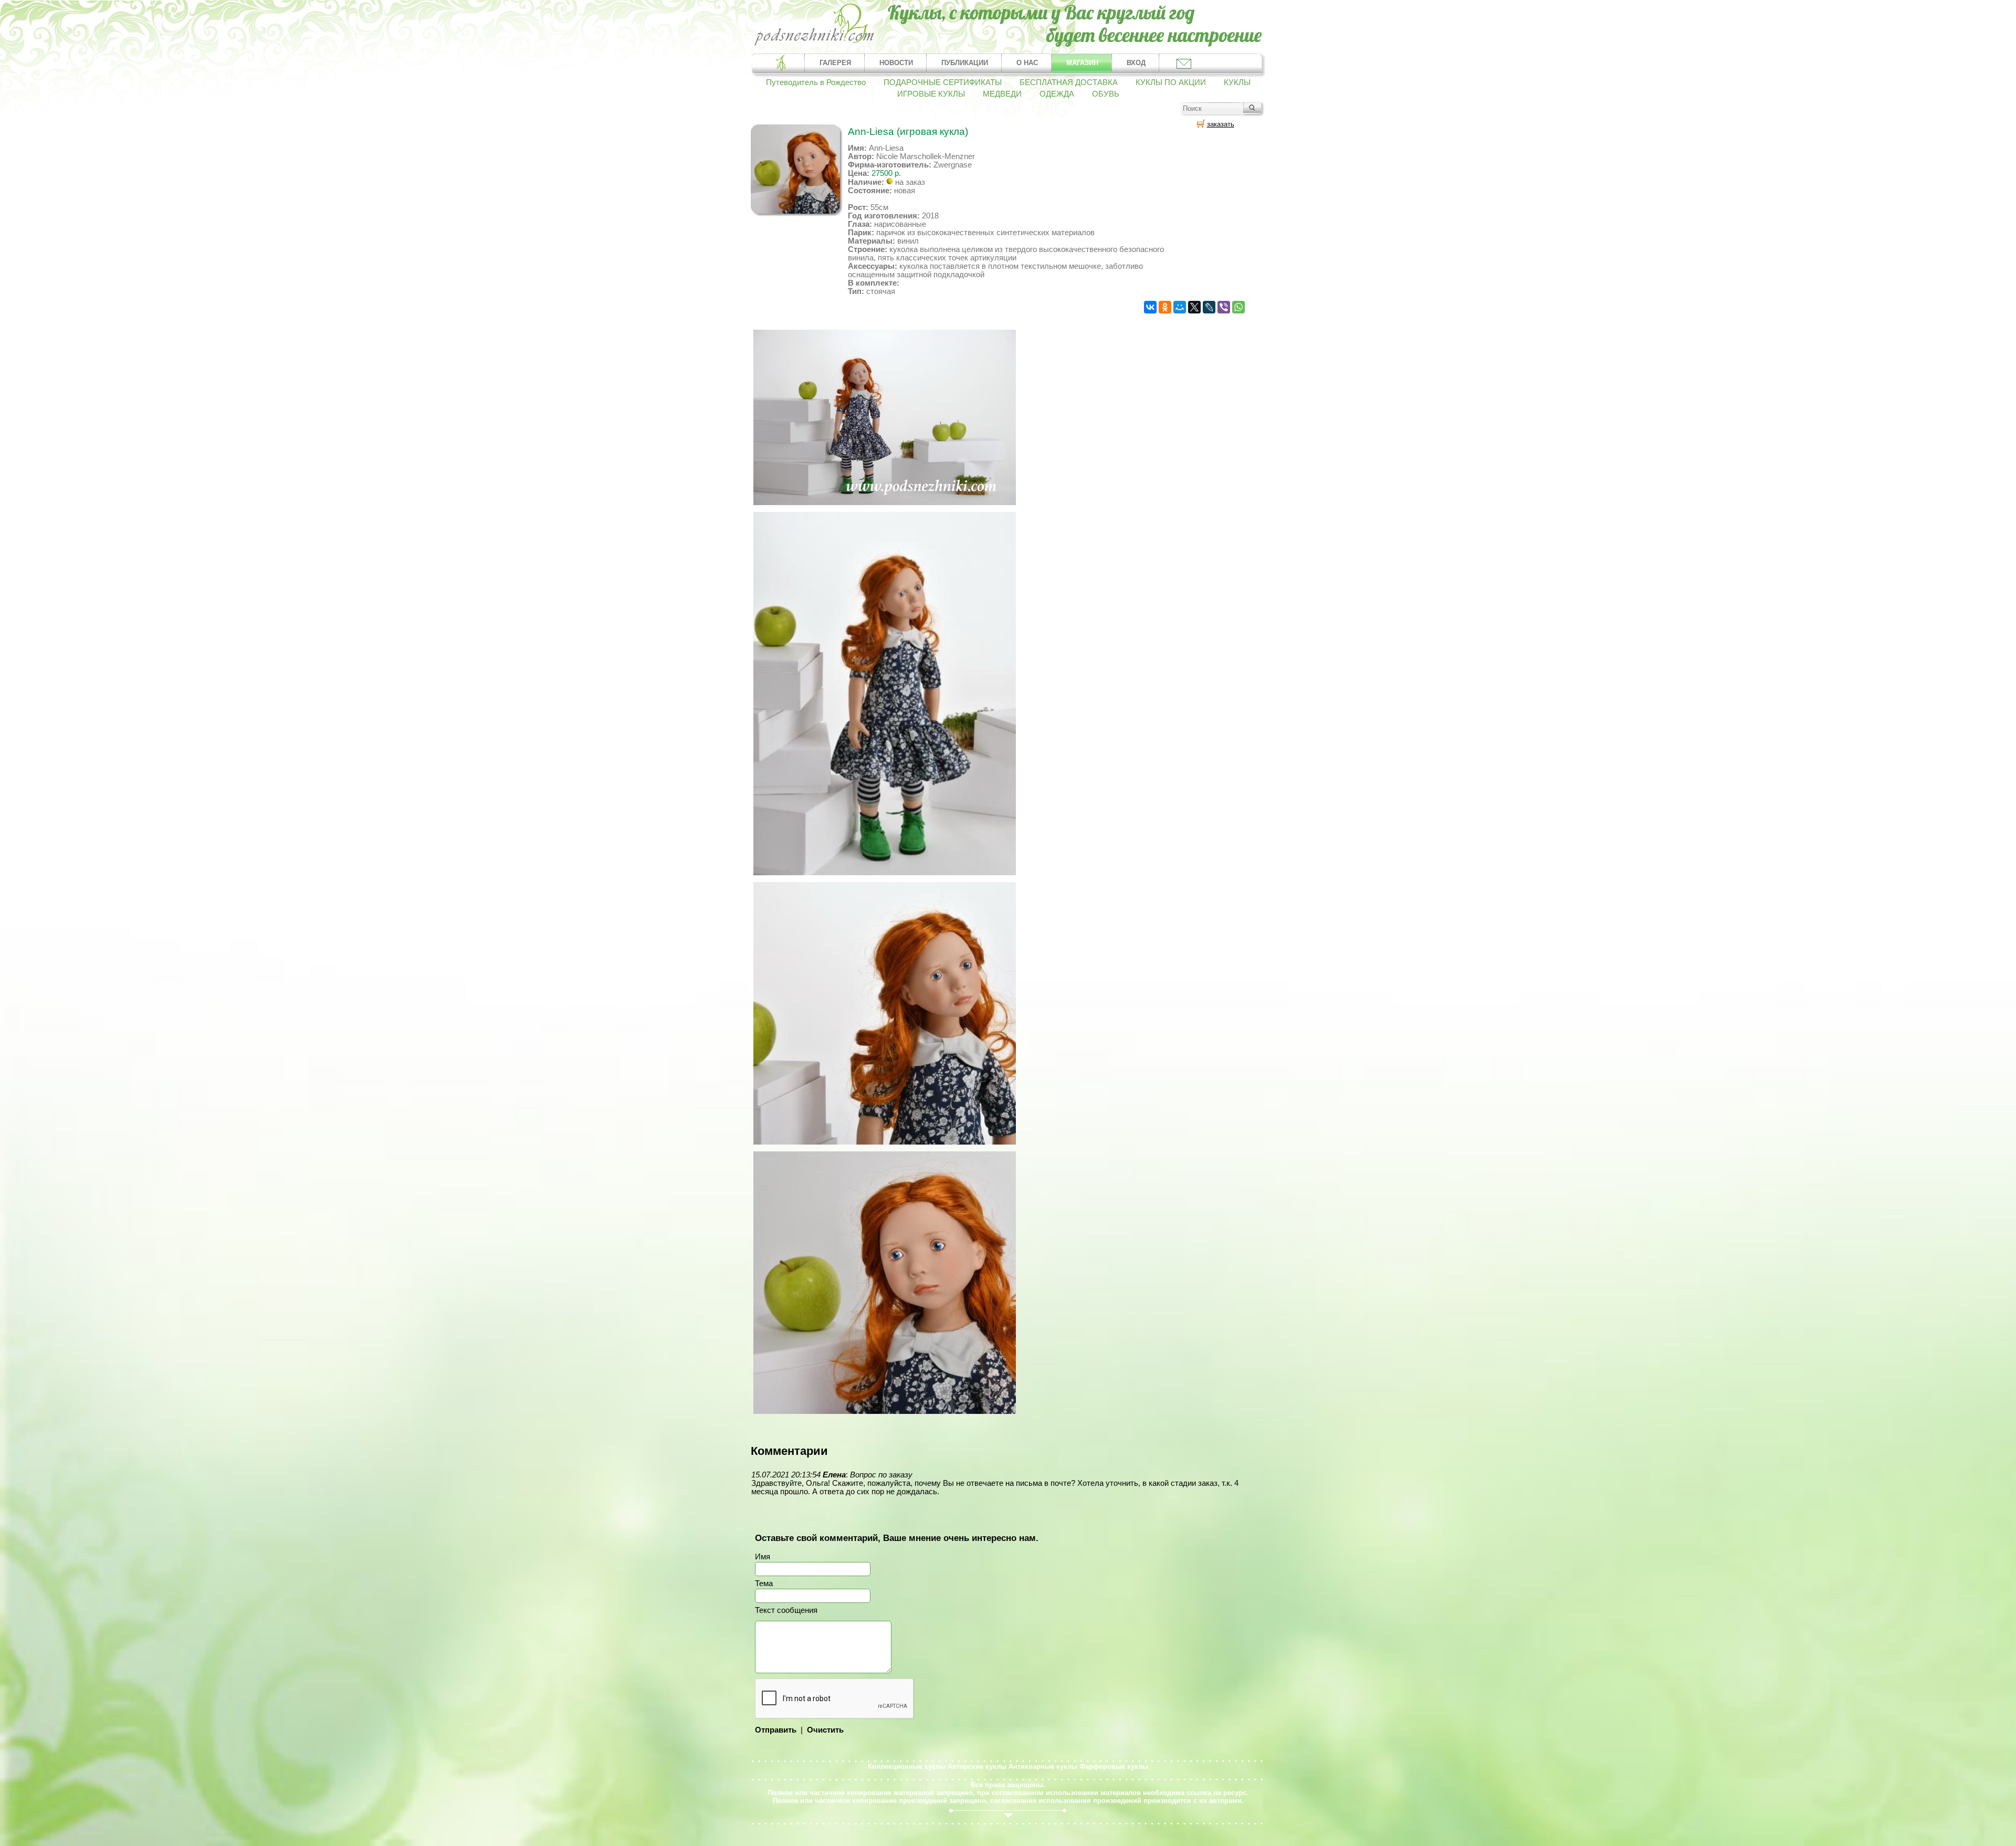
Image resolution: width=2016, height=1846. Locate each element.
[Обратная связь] (1183, 63)
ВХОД (1136, 63)
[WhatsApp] (1238, 307)
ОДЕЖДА (1057, 94)
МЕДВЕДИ (1002, 94)
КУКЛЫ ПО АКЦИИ (1171, 82)
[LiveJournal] (1209, 307)
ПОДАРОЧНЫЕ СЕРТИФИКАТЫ (943, 82)
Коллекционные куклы (907, 1766)
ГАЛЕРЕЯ (835, 63)
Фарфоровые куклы (1114, 1766)
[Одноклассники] (1165, 307)
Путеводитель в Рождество (816, 82)
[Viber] (1224, 307)
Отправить (776, 1730)
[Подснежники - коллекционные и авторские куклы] (815, 45)
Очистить (825, 1730)
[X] (1194, 307)
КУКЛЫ (1237, 82)
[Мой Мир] (1180, 307)
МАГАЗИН (1082, 63)
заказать (1221, 124)
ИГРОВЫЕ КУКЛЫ (931, 94)
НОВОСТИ (896, 63)
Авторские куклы (977, 1766)
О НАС (1027, 63)
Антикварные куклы (1043, 1766)
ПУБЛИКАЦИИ (965, 63)
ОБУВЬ (1106, 94)
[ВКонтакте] (1150, 307)
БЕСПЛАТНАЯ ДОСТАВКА (1069, 82)
